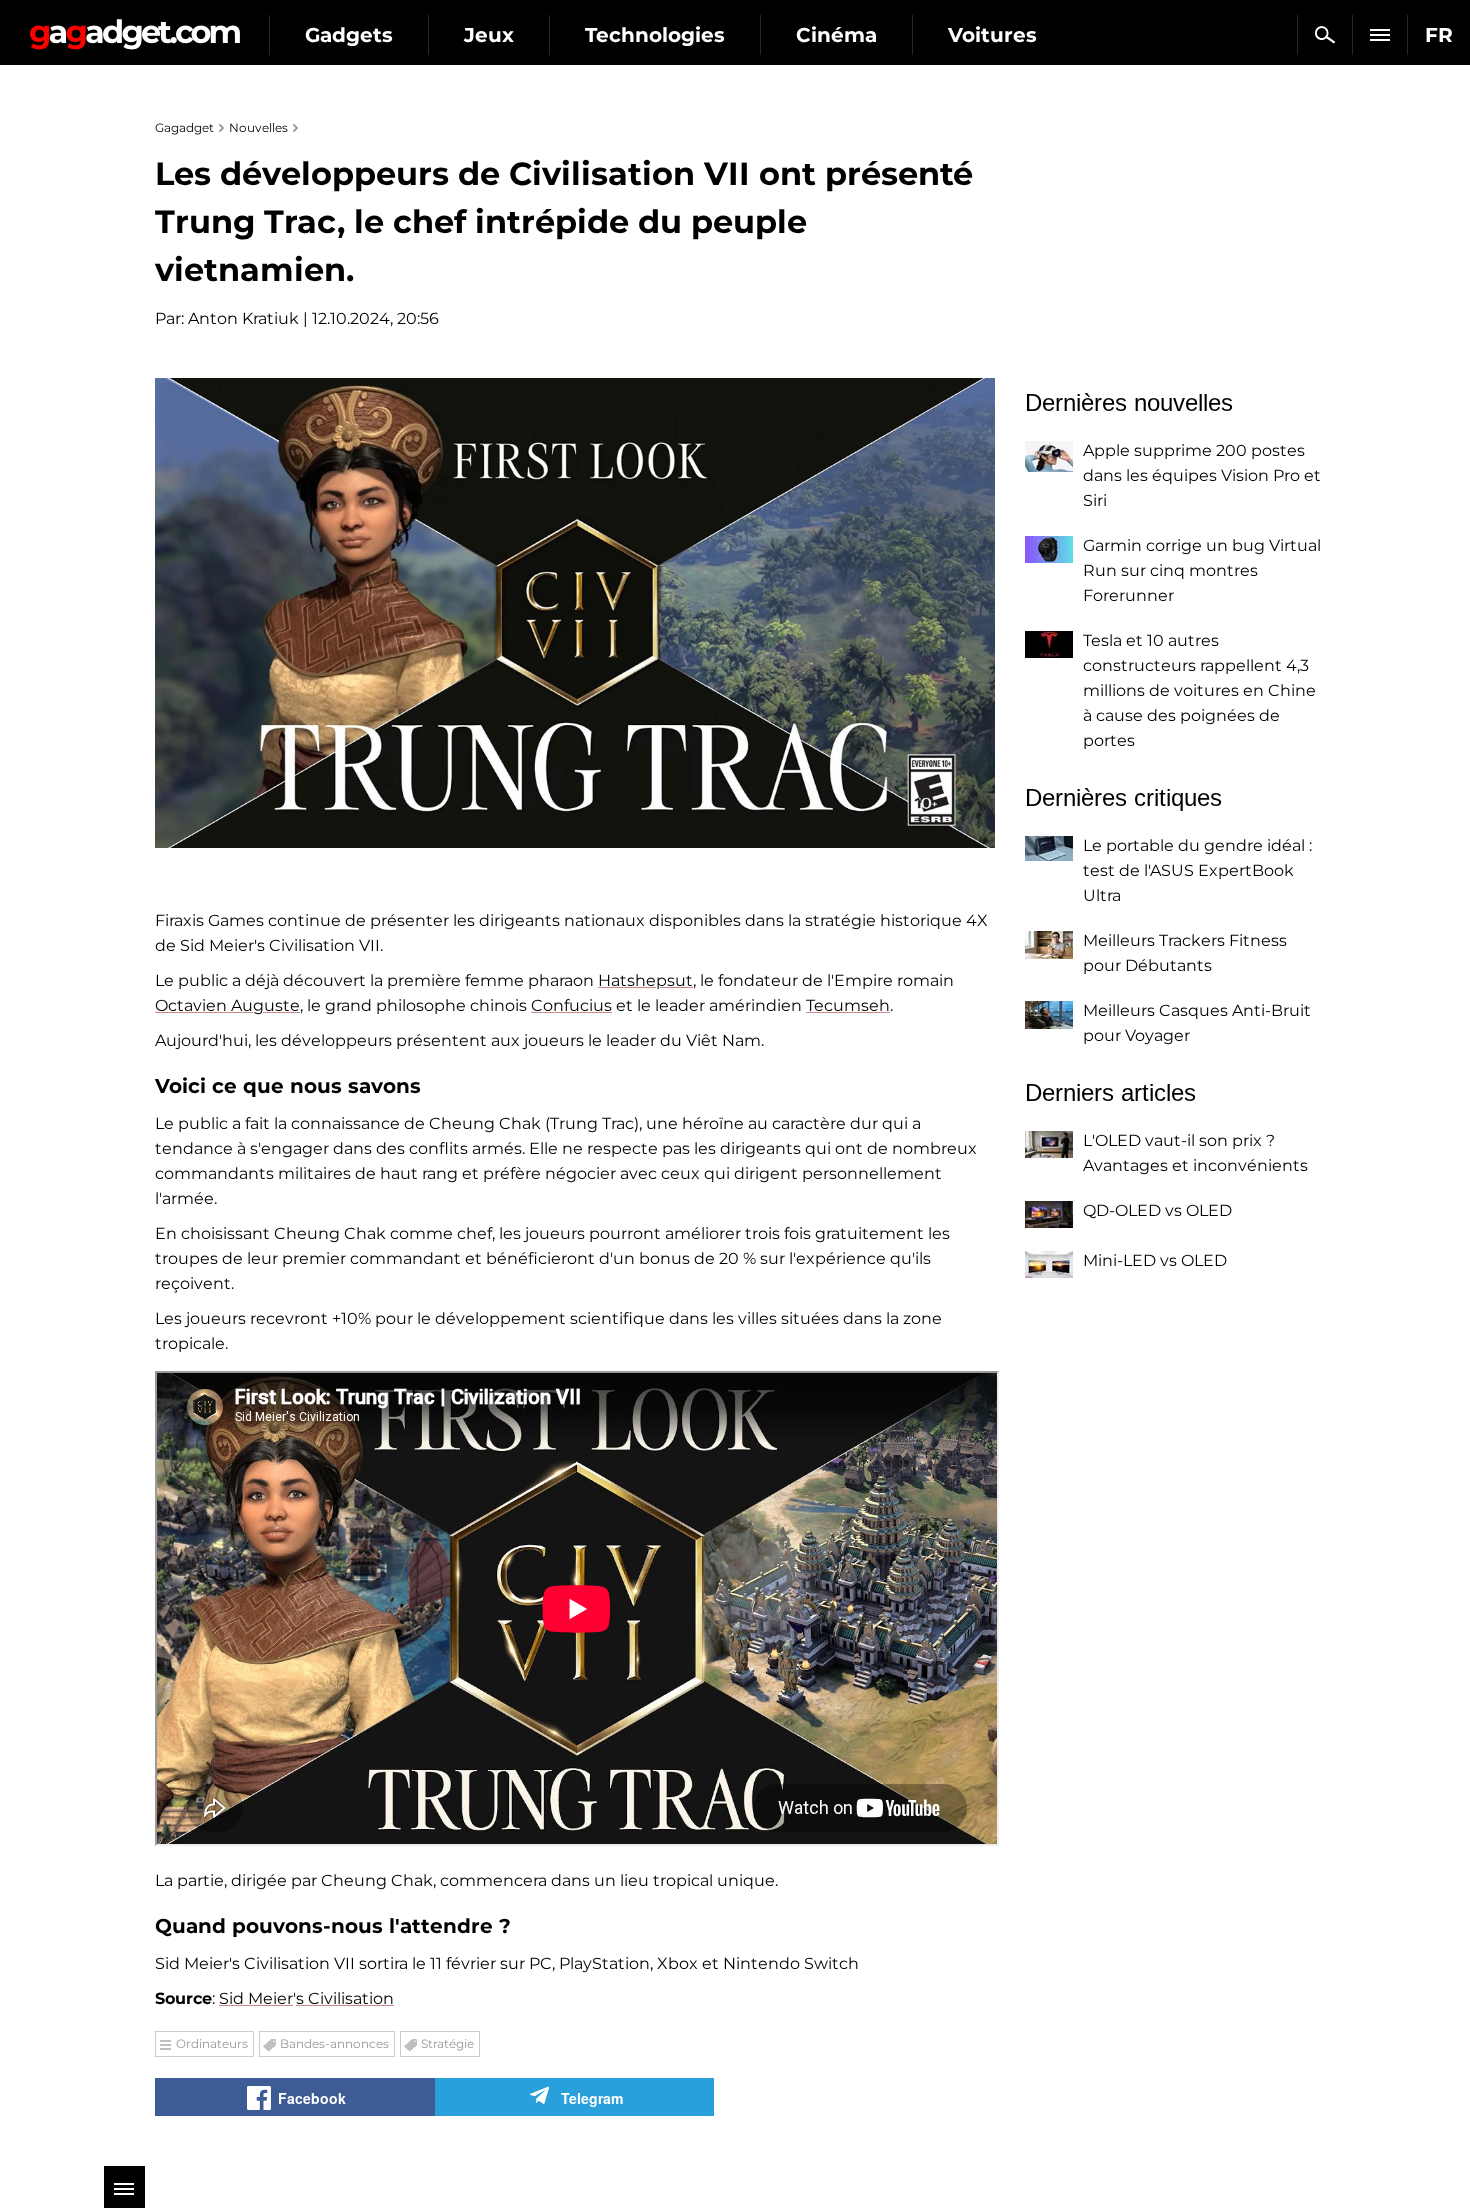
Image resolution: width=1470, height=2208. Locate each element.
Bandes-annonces (334, 2043)
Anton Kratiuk (243, 318)
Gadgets (349, 35)
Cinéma (836, 35)
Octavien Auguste (227, 1005)
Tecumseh (848, 1005)
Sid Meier (256, 1998)
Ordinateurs (212, 2043)
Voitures (992, 35)
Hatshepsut (645, 980)
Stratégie (447, 2043)
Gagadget (134, 26)
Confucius (571, 1005)
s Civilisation (345, 1998)
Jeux (489, 35)
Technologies (655, 35)
